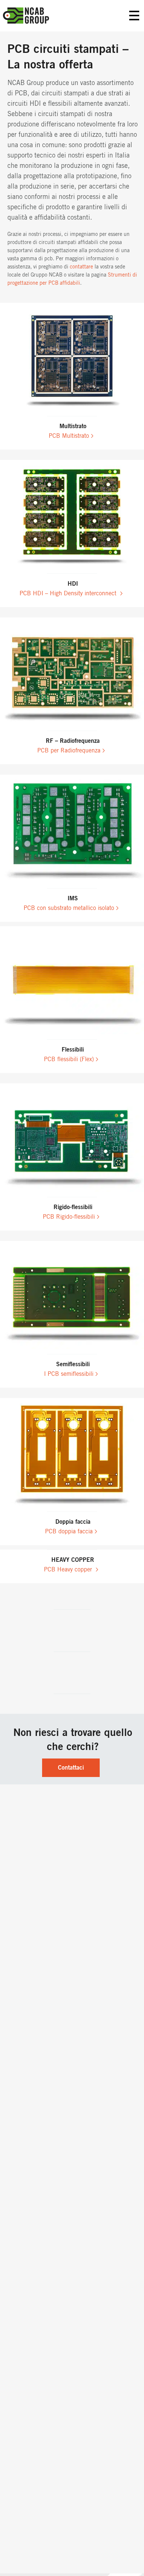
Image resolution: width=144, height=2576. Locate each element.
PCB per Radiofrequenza (69, 751)
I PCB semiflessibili (69, 1374)
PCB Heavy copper (69, 1570)
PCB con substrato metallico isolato (69, 908)
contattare (81, 267)
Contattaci (71, 1768)
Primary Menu (134, 16)
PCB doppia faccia (69, 1531)
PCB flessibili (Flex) (69, 1059)
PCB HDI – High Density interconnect (69, 593)
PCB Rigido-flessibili (69, 1217)
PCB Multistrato (69, 436)
